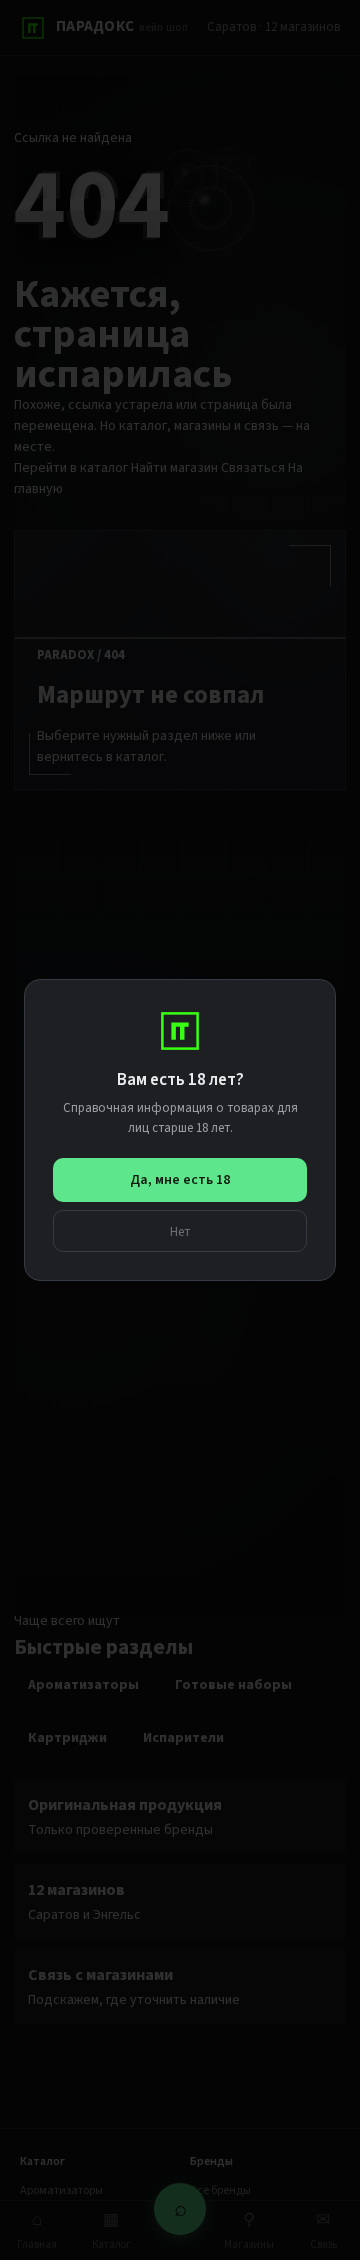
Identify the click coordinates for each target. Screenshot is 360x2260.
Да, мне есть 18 (180, 1180)
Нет (180, 1231)
